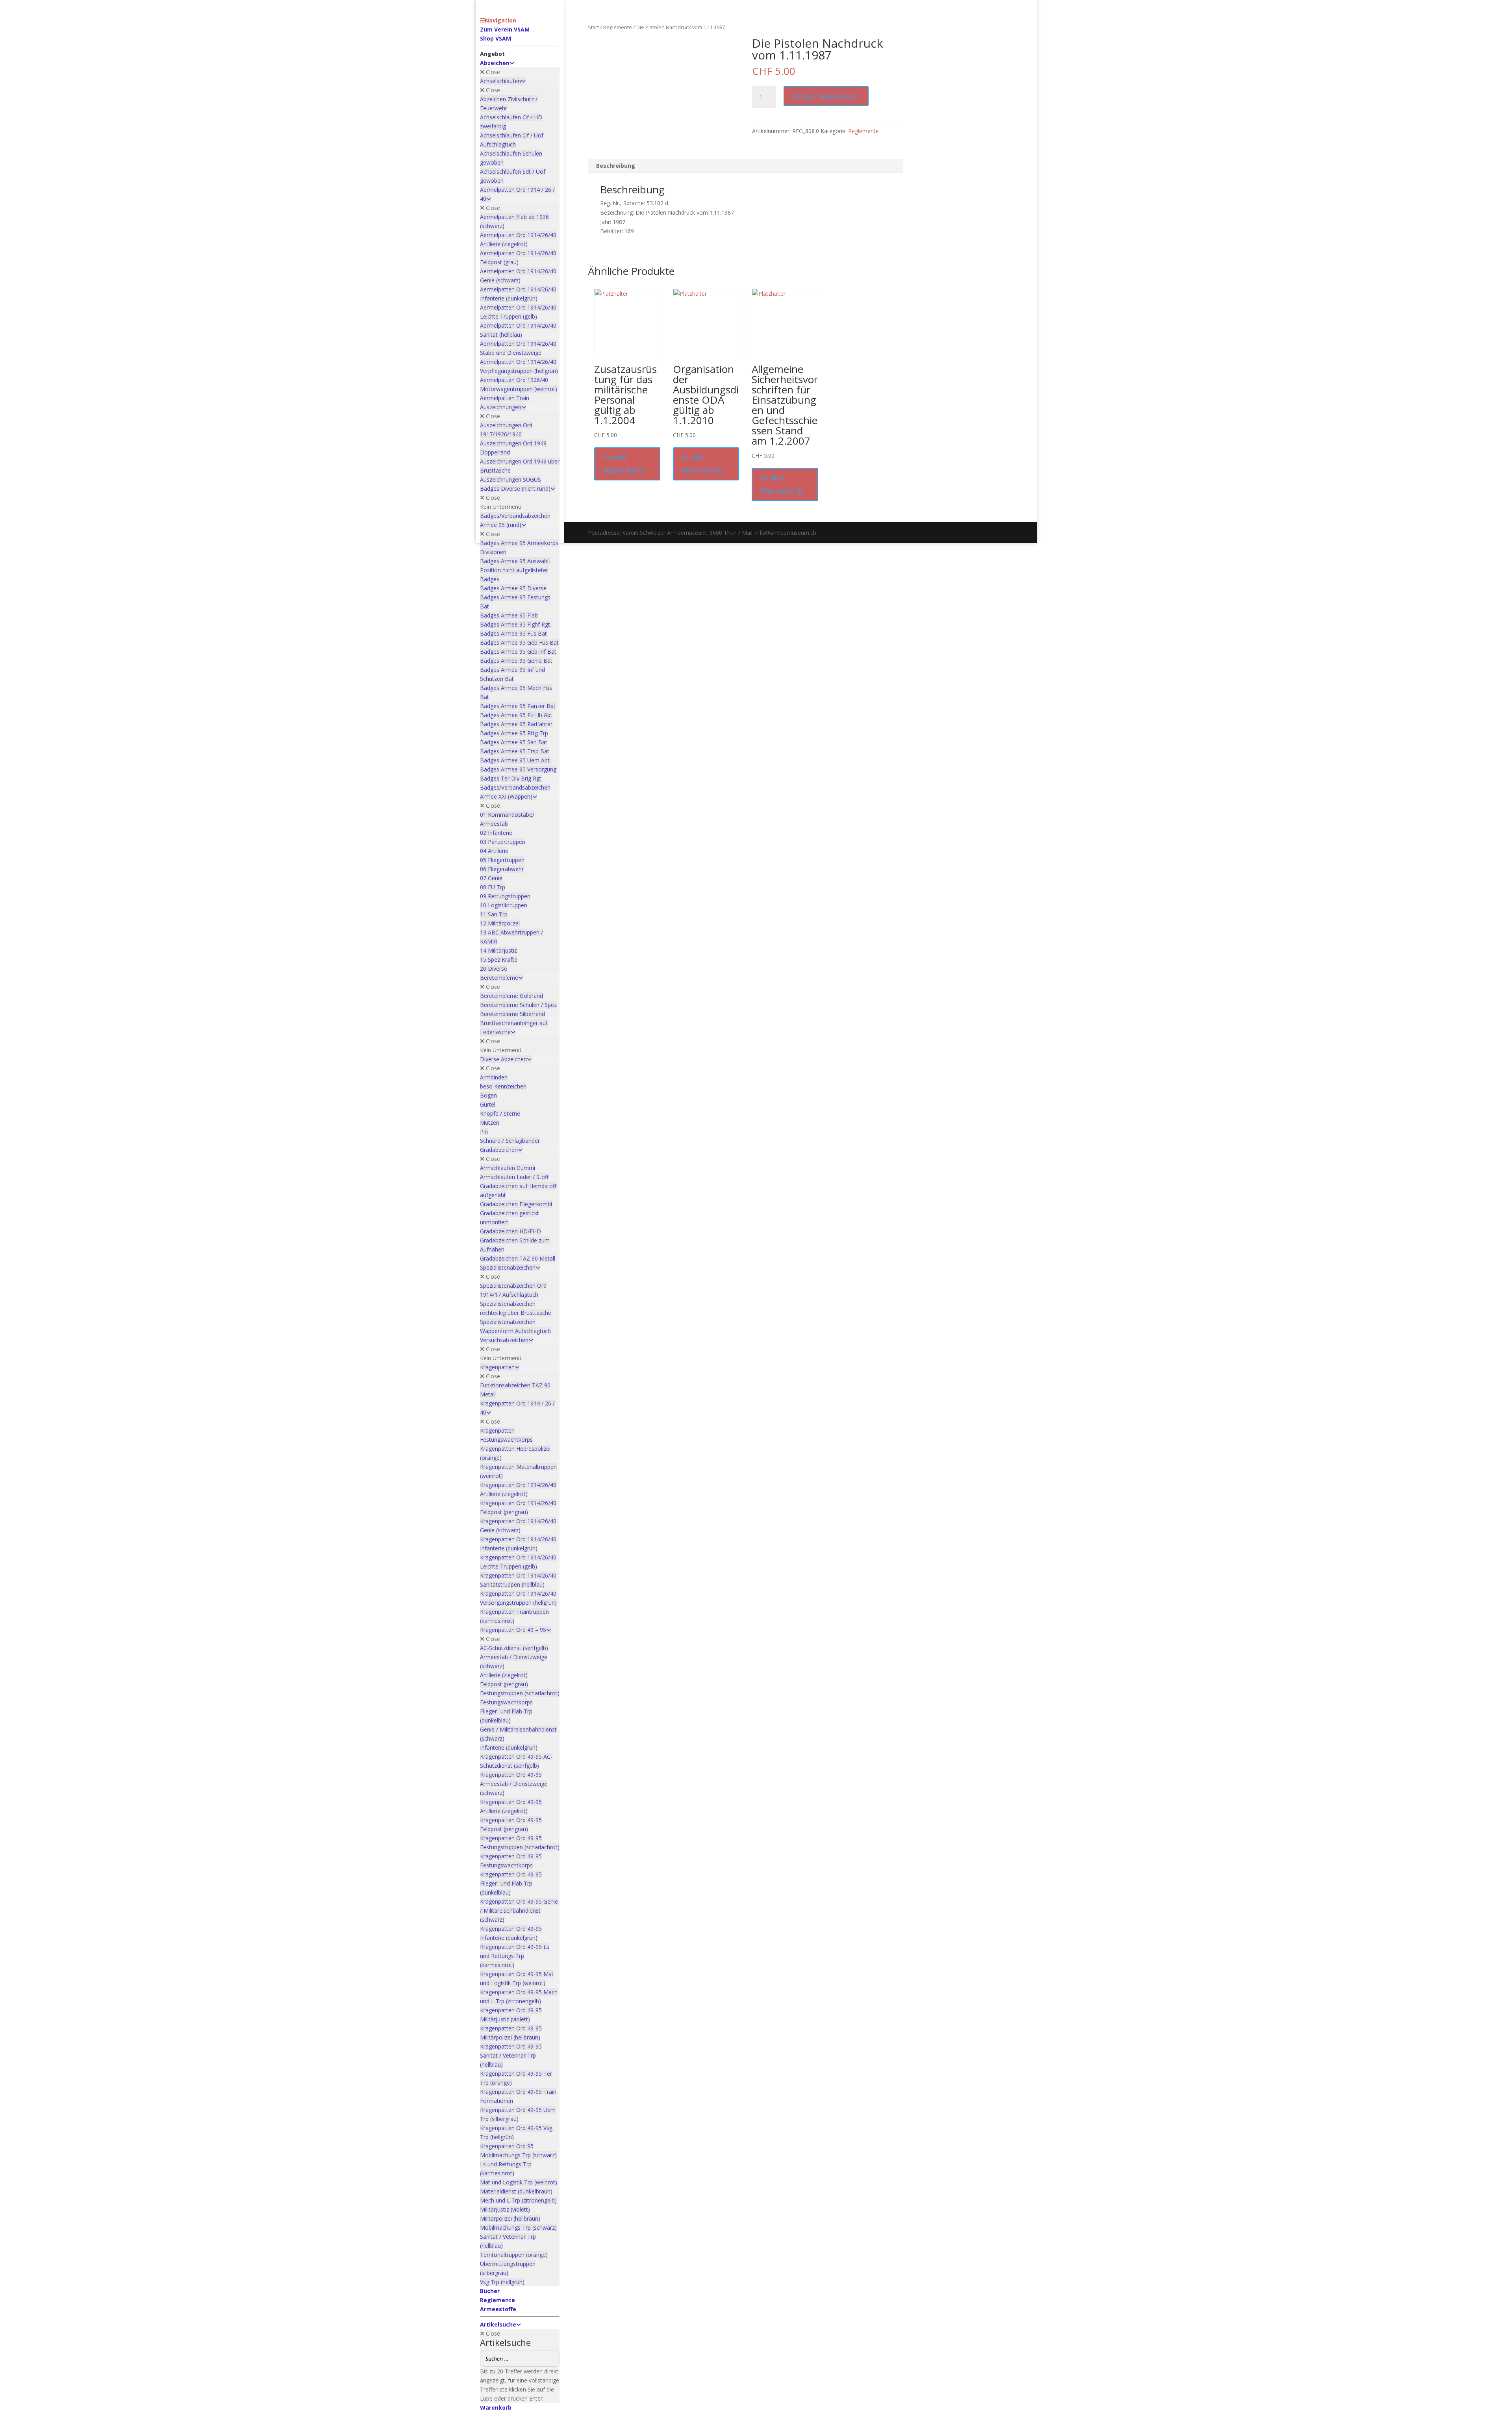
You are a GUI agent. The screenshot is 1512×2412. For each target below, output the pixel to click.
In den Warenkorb (826, 96)
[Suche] (551, 2359)
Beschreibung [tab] (616, 166)
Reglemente (618, 27)
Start (593, 27)
